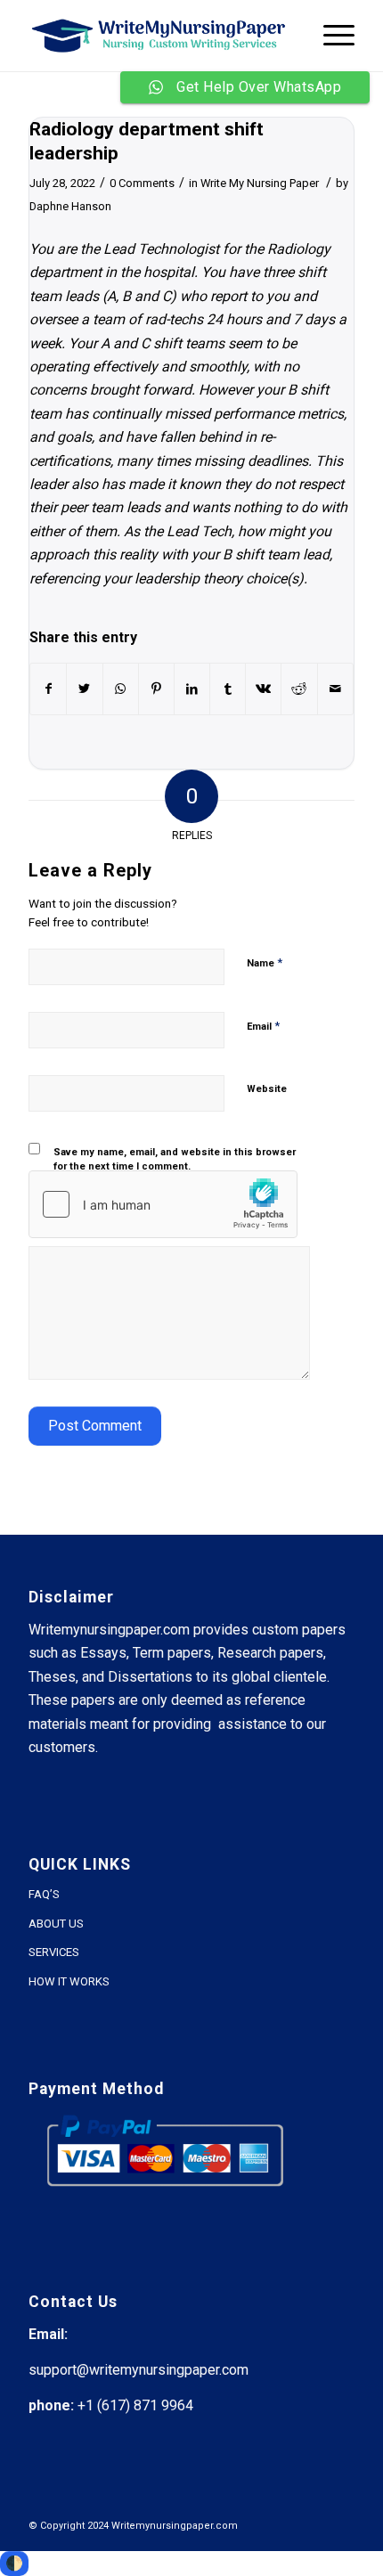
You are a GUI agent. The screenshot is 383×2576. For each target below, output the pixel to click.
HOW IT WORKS (69, 1981)
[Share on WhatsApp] (121, 689)
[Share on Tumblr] (228, 689)
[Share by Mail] (335, 689)
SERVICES (54, 1952)
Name (265, 962)
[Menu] (330, 36)
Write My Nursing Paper (260, 183)
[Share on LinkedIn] (192, 689)
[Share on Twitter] (84, 689)
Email (263, 1026)
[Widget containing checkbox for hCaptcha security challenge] (163, 1204)
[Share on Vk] (263, 689)
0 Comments (142, 183)
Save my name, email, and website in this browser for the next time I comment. (175, 1160)
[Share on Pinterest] (156, 689)
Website (267, 1089)
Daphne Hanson (70, 206)
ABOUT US (56, 1924)
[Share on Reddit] (299, 689)
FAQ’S (44, 1894)
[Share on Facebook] (48, 689)
